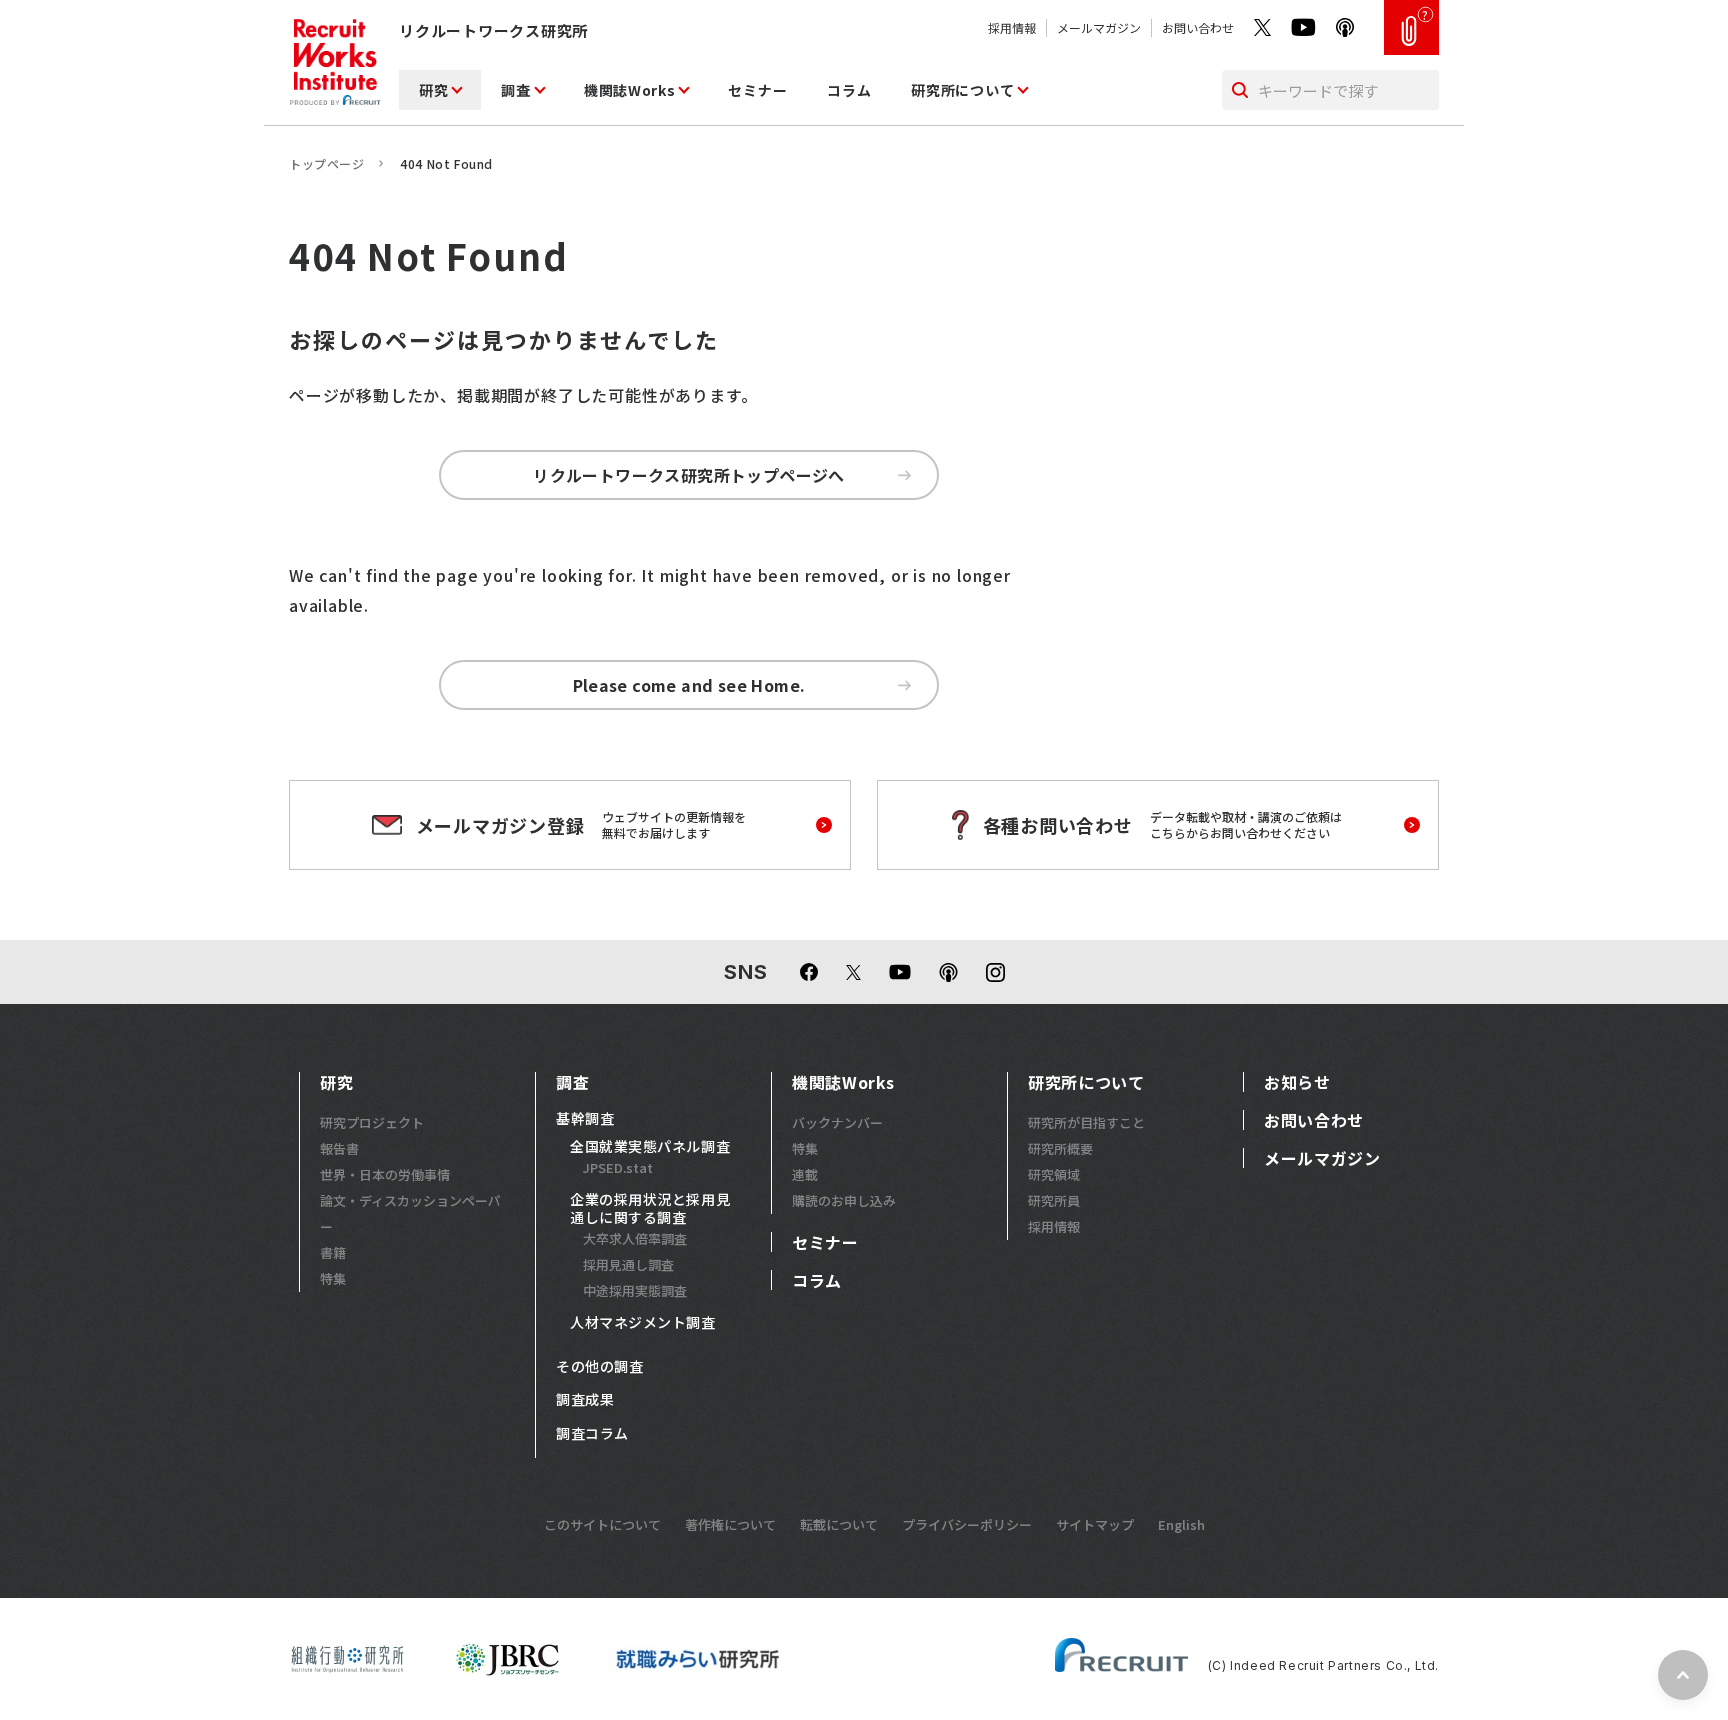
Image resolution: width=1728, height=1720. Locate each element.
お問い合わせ (1198, 27)
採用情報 (1012, 27)
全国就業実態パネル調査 (650, 1147)
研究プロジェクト (372, 1122)
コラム (849, 90)
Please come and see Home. (689, 685)
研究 (433, 90)
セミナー (757, 90)
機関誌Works (630, 90)
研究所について (962, 90)
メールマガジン (1099, 27)
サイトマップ (1095, 1524)
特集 (333, 1278)
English (1181, 1524)
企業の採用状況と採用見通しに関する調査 (650, 1208)
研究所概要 (1060, 1148)
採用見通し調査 (628, 1264)
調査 (515, 90)
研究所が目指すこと (1086, 1122)
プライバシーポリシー (967, 1524)
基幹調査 (585, 1119)
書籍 (333, 1252)
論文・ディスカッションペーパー (410, 1213)
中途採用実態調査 (635, 1290)
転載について (839, 1524)
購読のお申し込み (844, 1200)
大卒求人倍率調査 (635, 1238)
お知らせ (1297, 1082)
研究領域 (1054, 1174)
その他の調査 (599, 1367)
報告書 (339, 1148)
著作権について (730, 1524)
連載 (805, 1174)
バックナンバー (837, 1122)
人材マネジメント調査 (643, 1323)
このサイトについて (602, 1524)
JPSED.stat (618, 1167)
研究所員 (1054, 1200)
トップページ (327, 163)
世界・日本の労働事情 (385, 1174)
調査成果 (585, 1400)
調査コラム (592, 1434)
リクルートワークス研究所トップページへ (689, 475)
